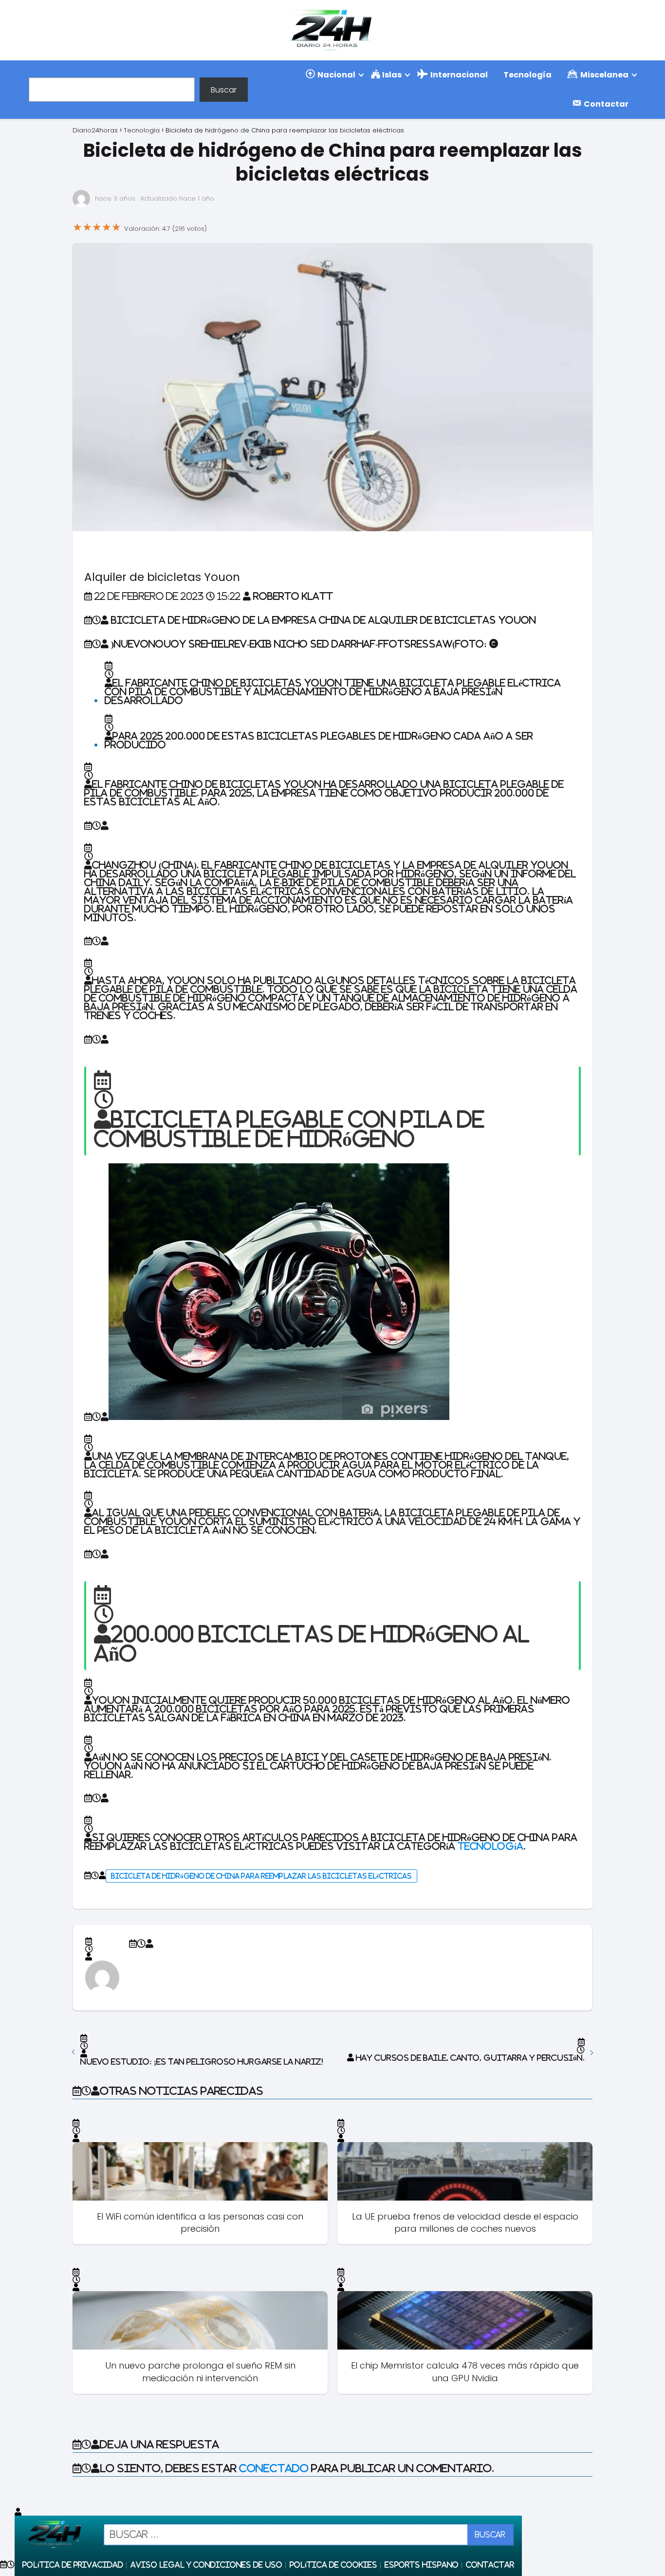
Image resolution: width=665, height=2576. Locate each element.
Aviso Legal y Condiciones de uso (206, 2565)
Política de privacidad (73, 2565)
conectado (274, 2468)
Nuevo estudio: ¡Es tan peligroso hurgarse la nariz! (202, 2062)
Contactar (490, 2565)
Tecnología (527, 75)
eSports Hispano (422, 2565)
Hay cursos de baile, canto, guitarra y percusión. (470, 2058)
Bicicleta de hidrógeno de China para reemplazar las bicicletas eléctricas (261, 1876)
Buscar (224, 89)
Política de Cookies (333, 2565)
